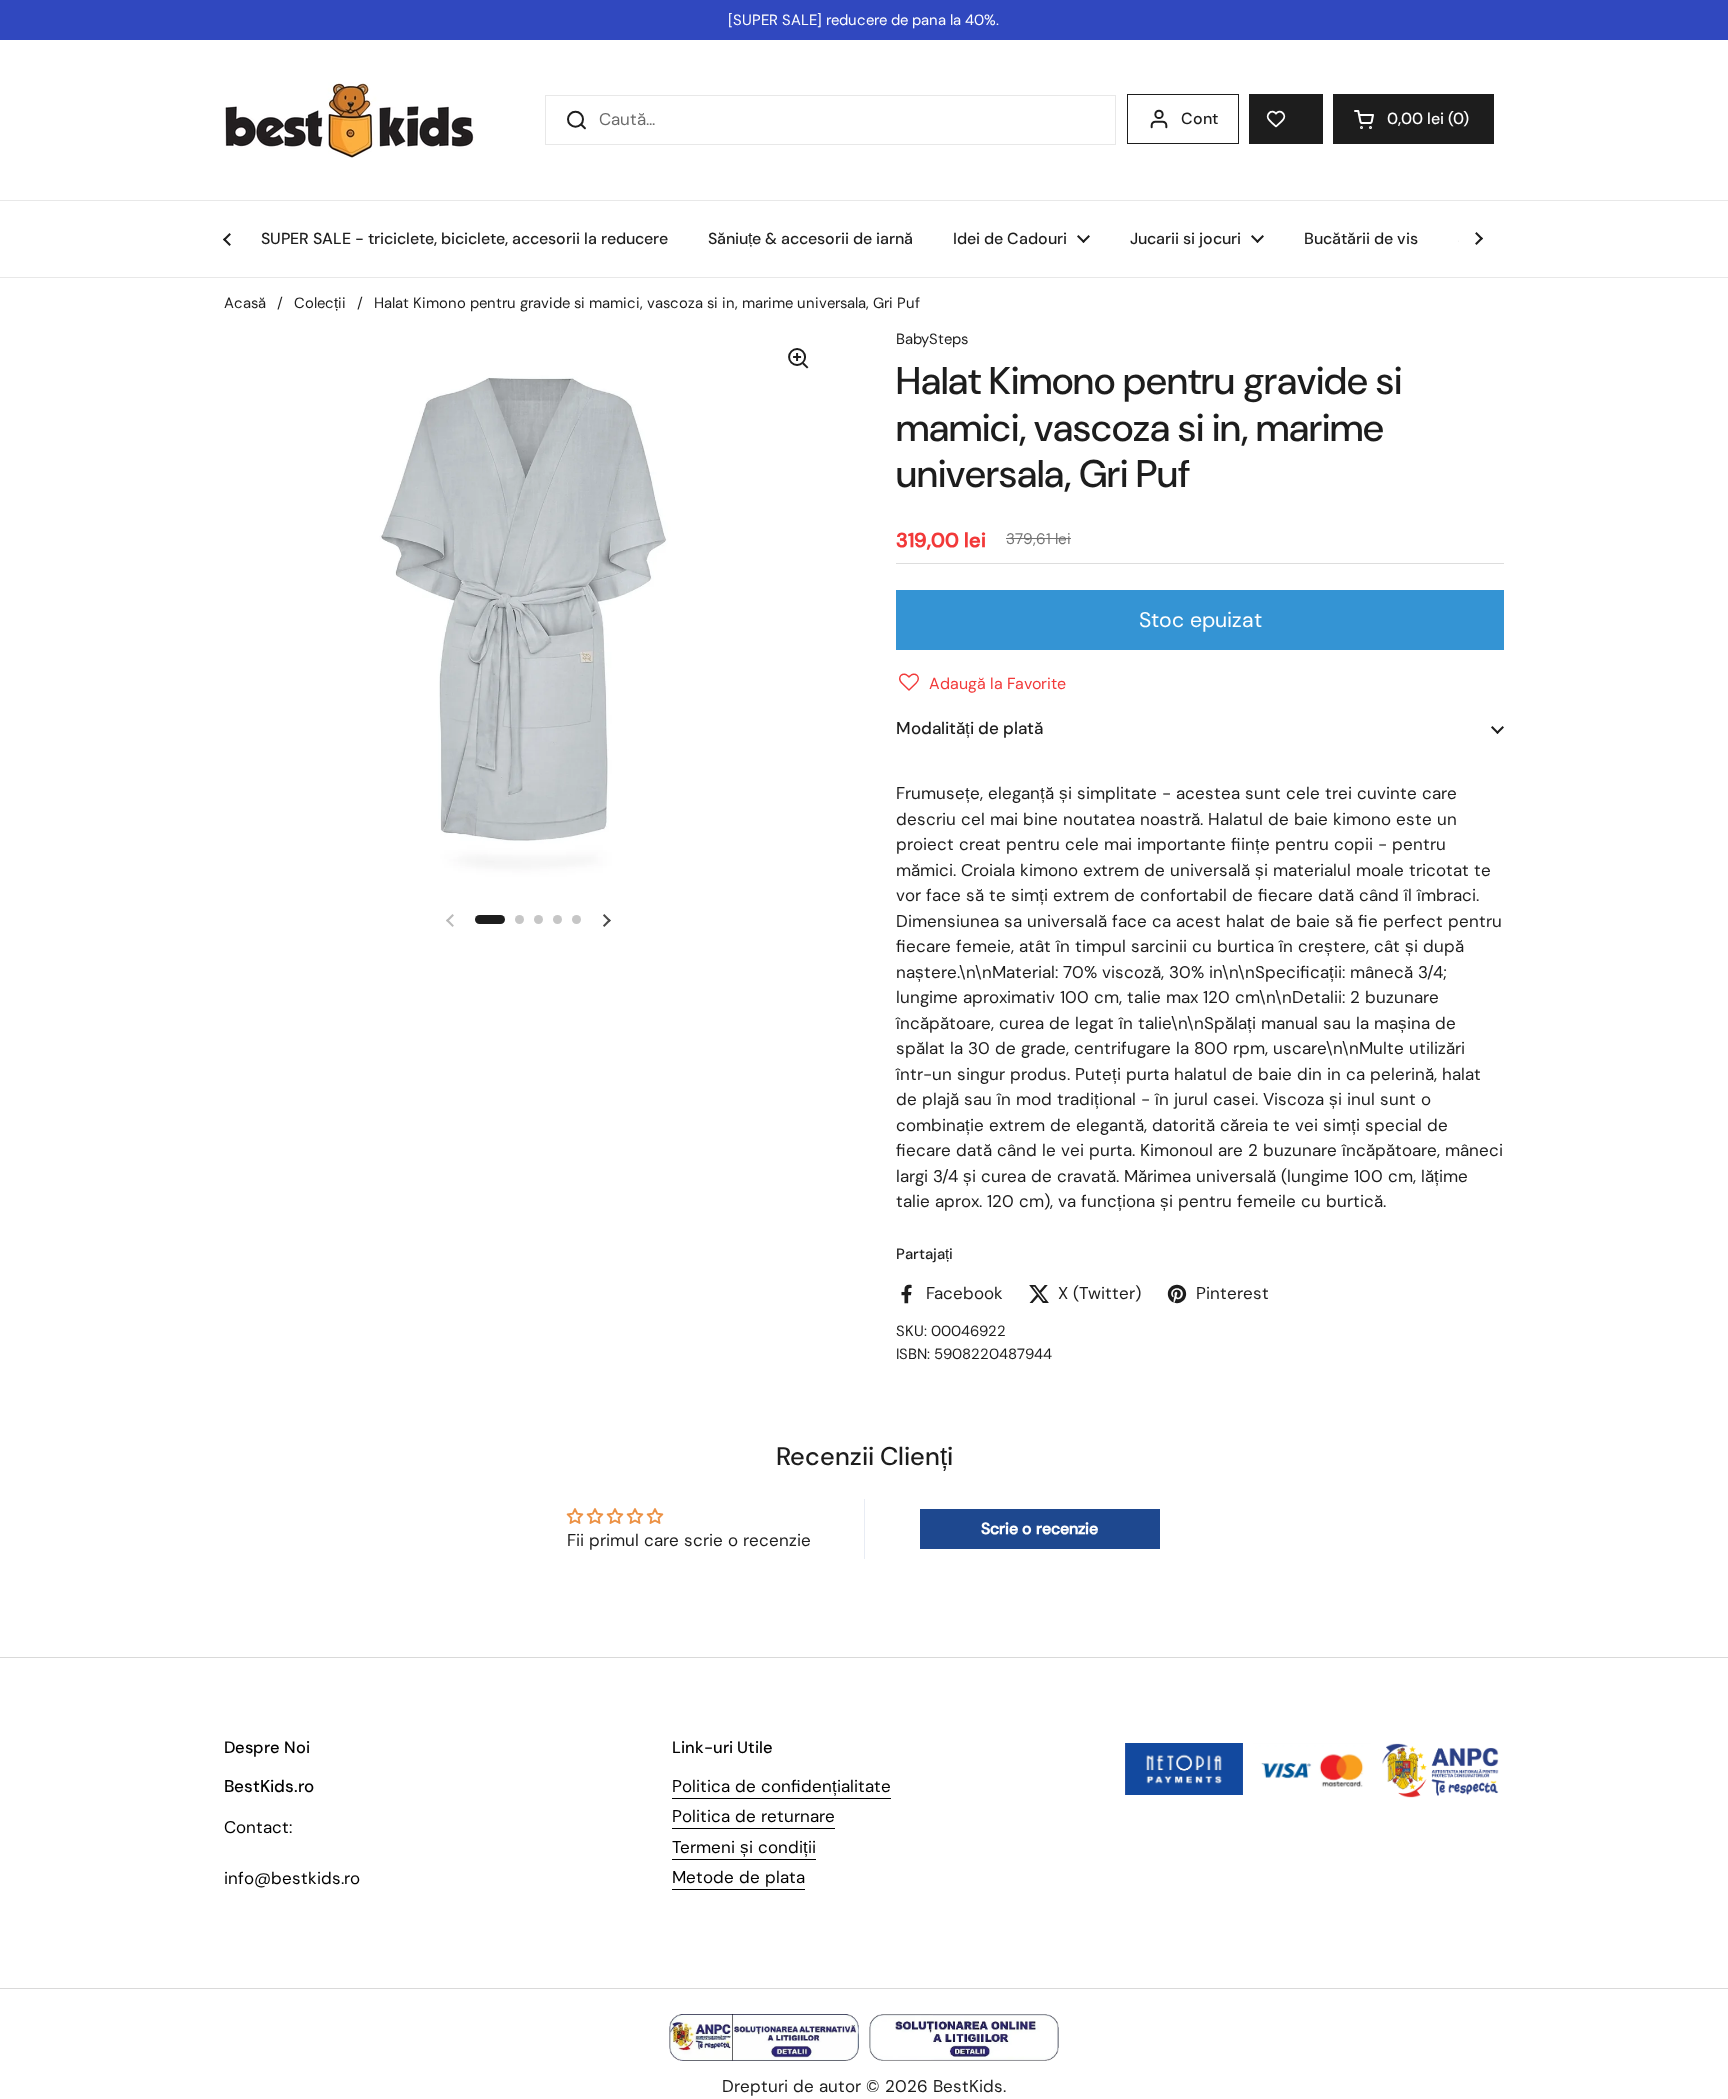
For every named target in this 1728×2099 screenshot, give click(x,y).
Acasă (245, 303)
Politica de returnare (753, 1816)
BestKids (968, 2086)
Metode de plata (738, 1877)
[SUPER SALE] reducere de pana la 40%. (863, 20)
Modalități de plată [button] (969, 728)
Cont (1199, 118)
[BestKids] (364, 120)
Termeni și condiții (744, 1847)
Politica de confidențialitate (781, 1786)
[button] (1413, 119)
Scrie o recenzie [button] (1039, 1528)
